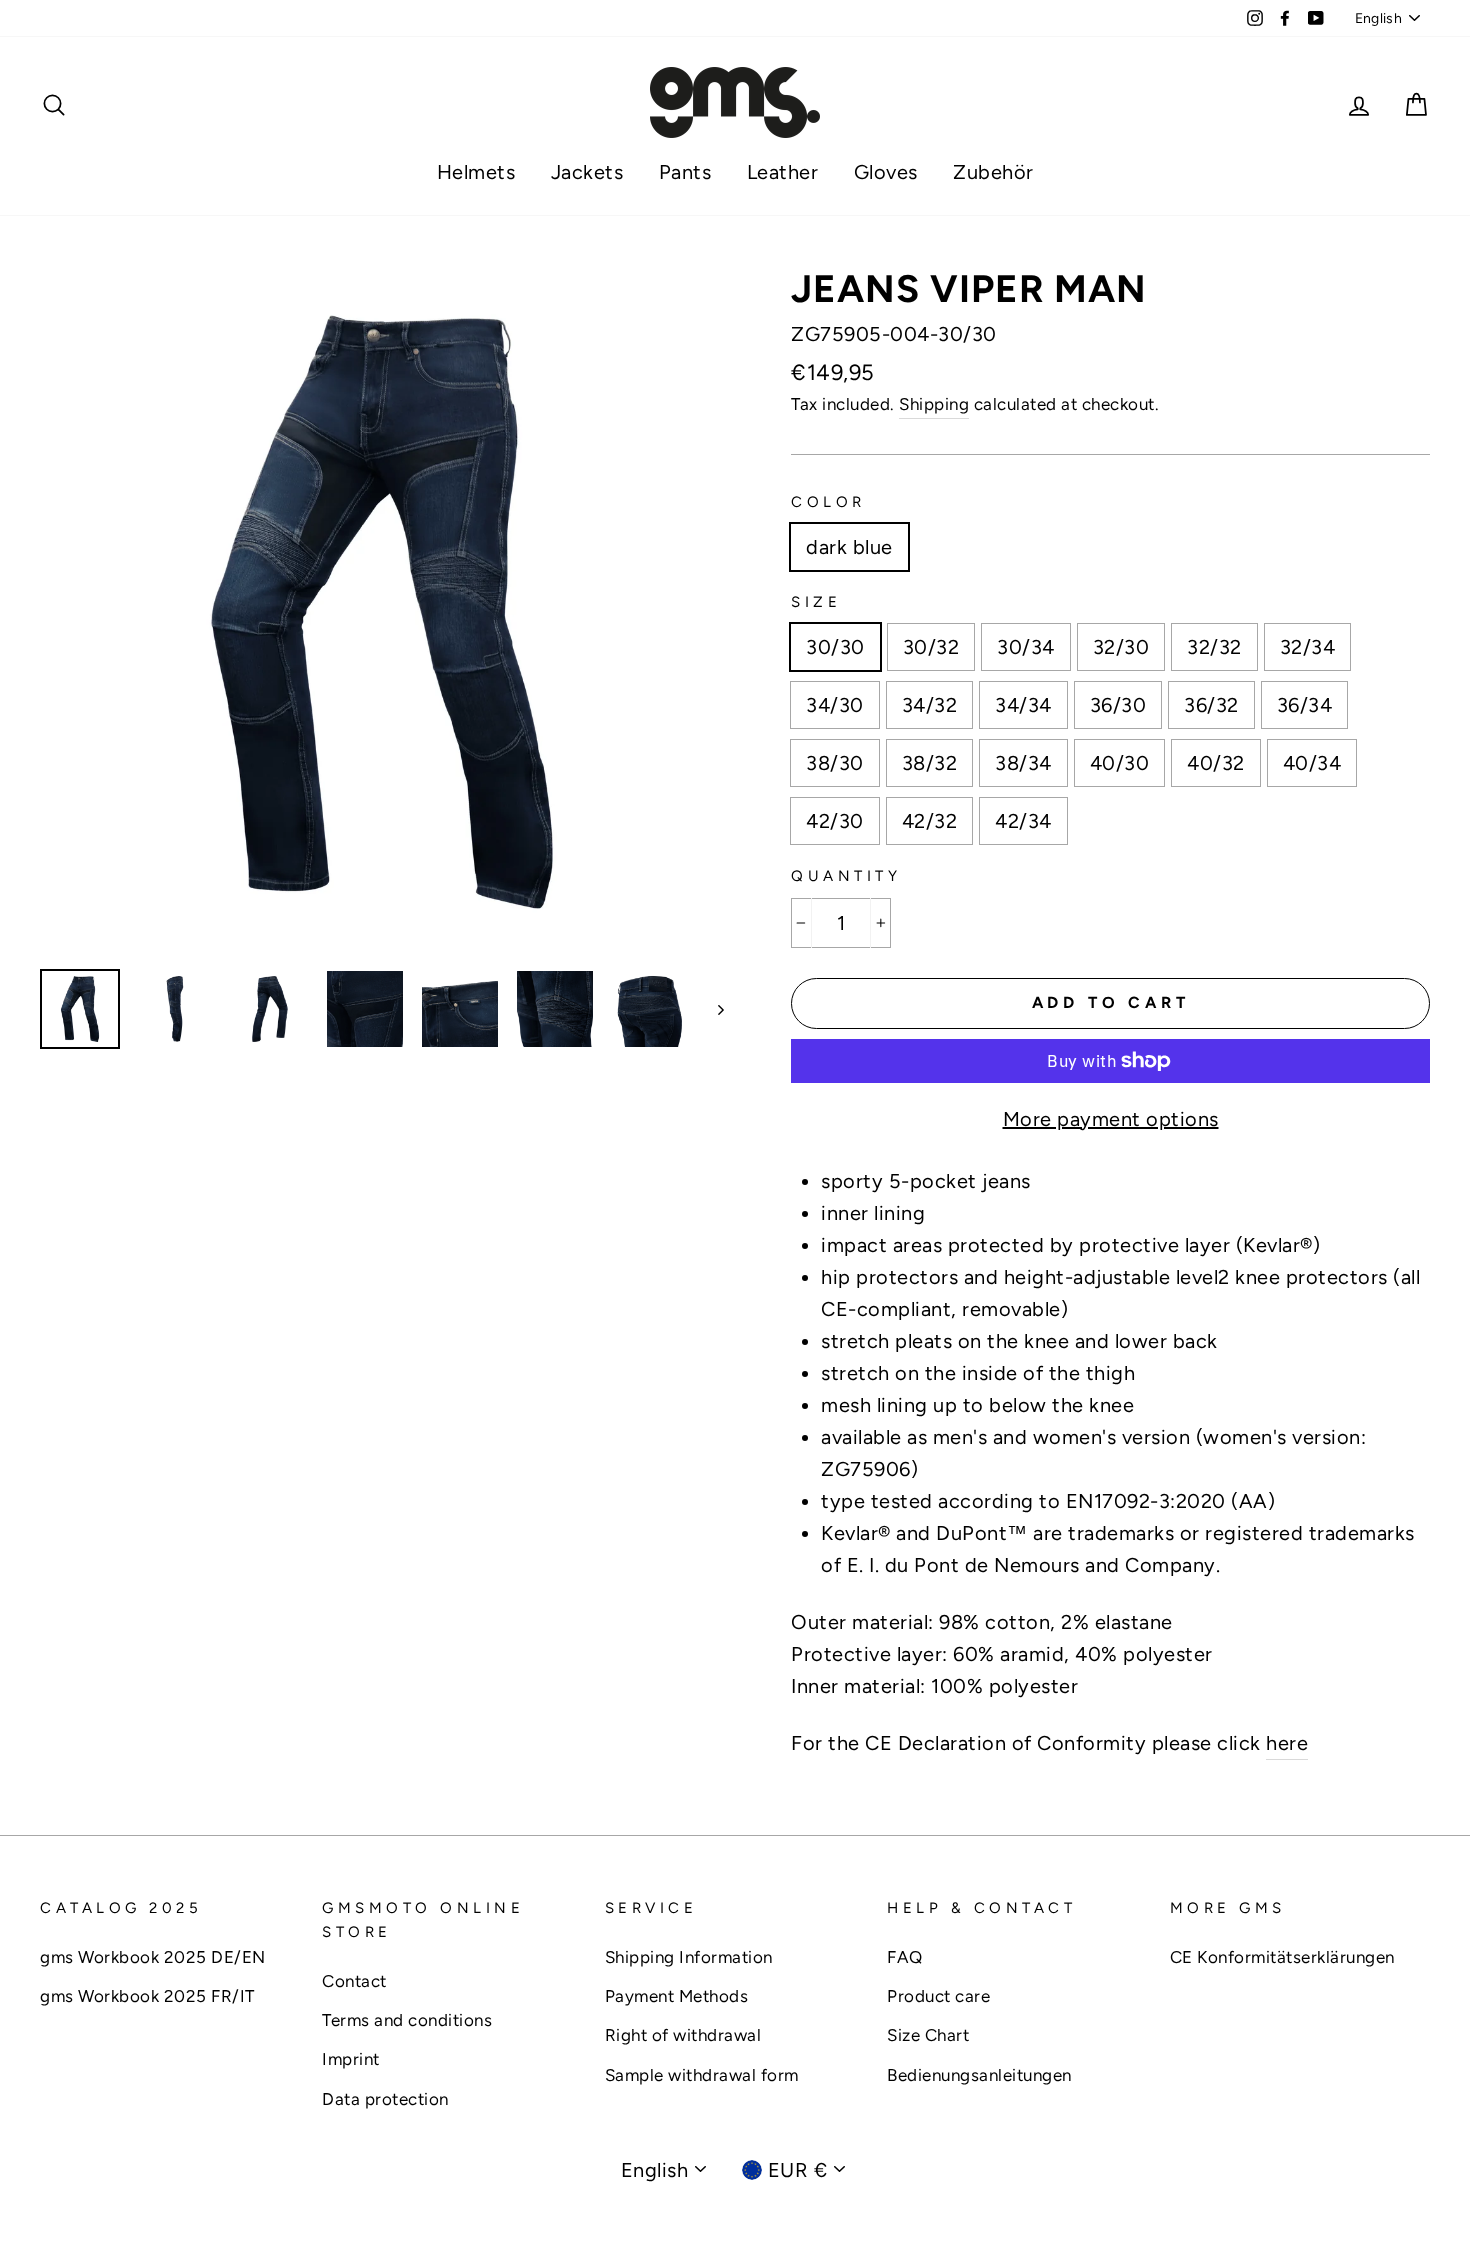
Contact (354, 1981)
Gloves (886, 172)
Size (816, 602)
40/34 (1312, 763)
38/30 (835, 763)
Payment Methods (677, 1996)
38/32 (930, 763)
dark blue (849, 547)
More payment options (1111, 1119)
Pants (685, 172)
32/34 (1308, 647)
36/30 (1118, 705)
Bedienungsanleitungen (979, 2075)
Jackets (587, 172)
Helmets (476, 172)
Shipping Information (689, 1957)
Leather (783, 172)
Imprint (351, 2059)
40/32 (1216, 763)
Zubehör (993, 172)
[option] (382, 612)
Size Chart (928, 2035)
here (1287, 1743)
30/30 (835, 647)
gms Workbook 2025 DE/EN (153, 1957)
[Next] (711, 1009)
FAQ (905, 1957)
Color (828, 502)
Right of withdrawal (683, 2035)
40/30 (1120, 763)
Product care (938, 1996)
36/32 (1211, 705)
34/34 (1023, 705)
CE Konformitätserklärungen (1282, 1957)
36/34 (1305, 705)
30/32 (931, 647)
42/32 (930, 821)
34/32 (930, 705)
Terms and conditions (407, 2020)
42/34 (1023, 821)
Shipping (934, 404)
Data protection (385, 2099)
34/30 (835, 705)
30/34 (1026, 647)
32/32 (1214, 647)
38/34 (1023, 763)
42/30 (835, 821)
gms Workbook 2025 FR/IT (147, 1996)
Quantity (846, 876)
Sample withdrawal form (702, 2075)
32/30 (1121, 647)
